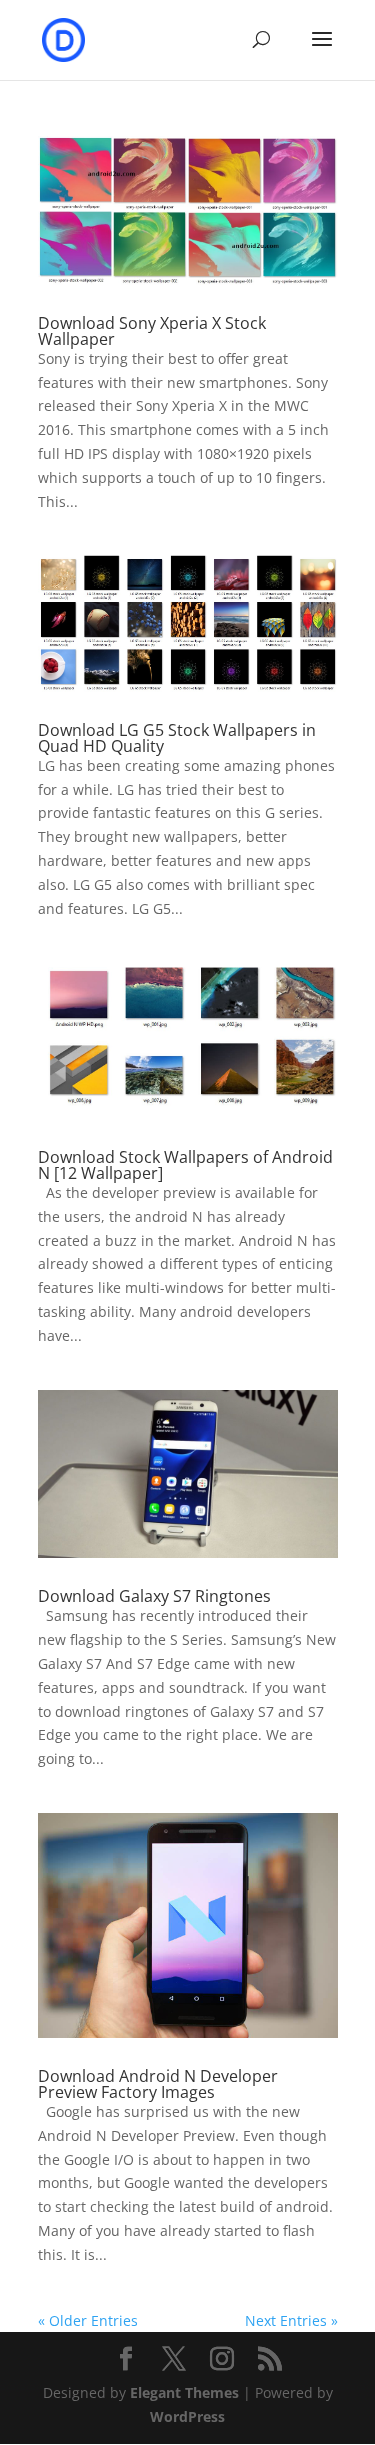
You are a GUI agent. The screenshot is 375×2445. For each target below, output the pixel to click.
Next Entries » (291, 2320)
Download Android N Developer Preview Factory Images (158, 2084)
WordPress (187, 2416)
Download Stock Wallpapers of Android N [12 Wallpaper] (185, 1165)
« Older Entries (88, 2320)
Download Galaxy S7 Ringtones (154, 1596)
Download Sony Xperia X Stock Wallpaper (152, 331)
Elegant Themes (184, 2392)
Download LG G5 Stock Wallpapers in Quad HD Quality (177, 738)
